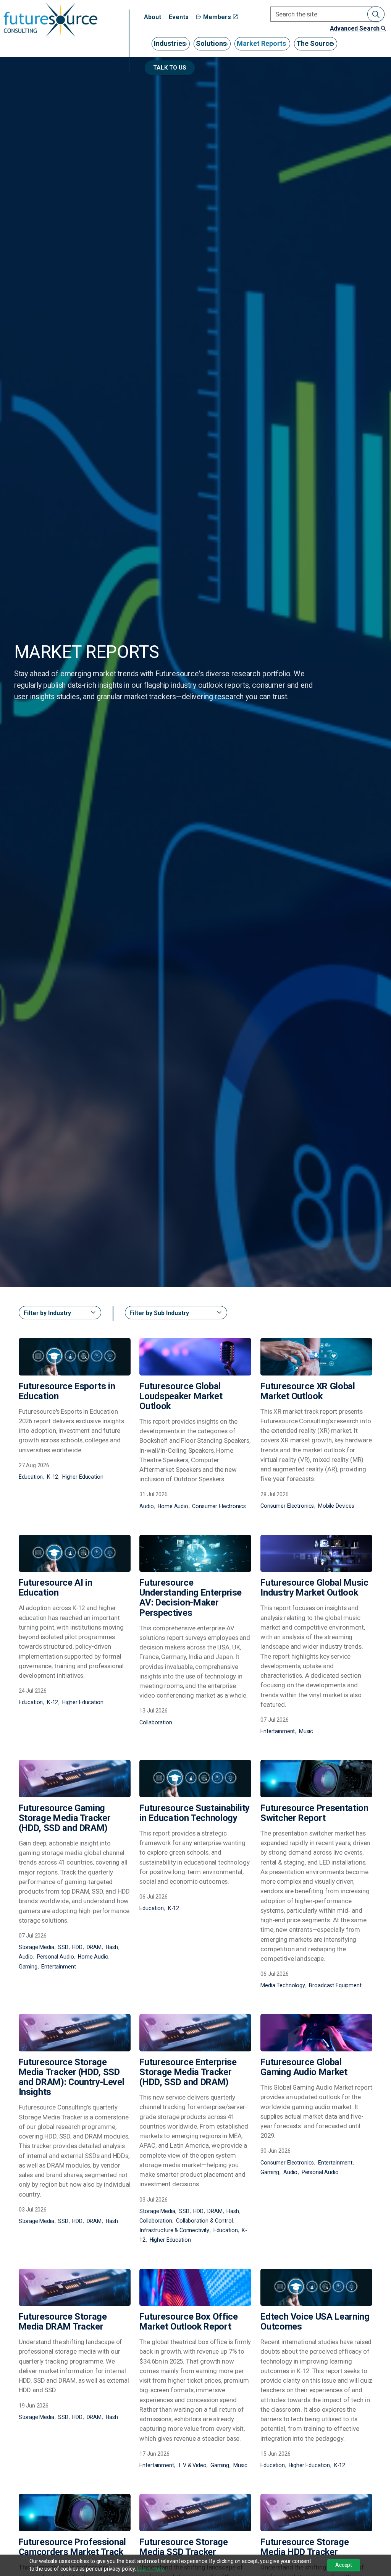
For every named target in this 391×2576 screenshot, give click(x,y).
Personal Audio (56, 1957)
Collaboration (156, 1722)
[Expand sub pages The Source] (335, 49)
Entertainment (278, 1731)
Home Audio (173, 1506)
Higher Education (83, 1477)
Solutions (211, 43)
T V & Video (192, 2465)
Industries (170, 43)
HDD (77, 1947)
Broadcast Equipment (335, 1985)
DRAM (94, 1947)
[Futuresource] (50, 20)
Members (217, 17)
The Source (315, 43)
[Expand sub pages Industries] (188, 49)
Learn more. (151, 2569)
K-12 (53, 1477)
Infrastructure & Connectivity (174, 2230)
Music (306, 1731)
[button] (376, 14)
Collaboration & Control (204, 2221)
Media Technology (283, 1985)
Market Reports (261, 43)
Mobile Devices (336, 1506)
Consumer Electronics (219, 1506)
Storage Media (36, 1947)
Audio (146, 1506)
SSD (63, 1947)
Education (31, 1477)
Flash (112, 1947)
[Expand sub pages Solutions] (229, 49)
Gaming (28, 1967)
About (153, 17)
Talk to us (170, 68)
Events (179, 17)
